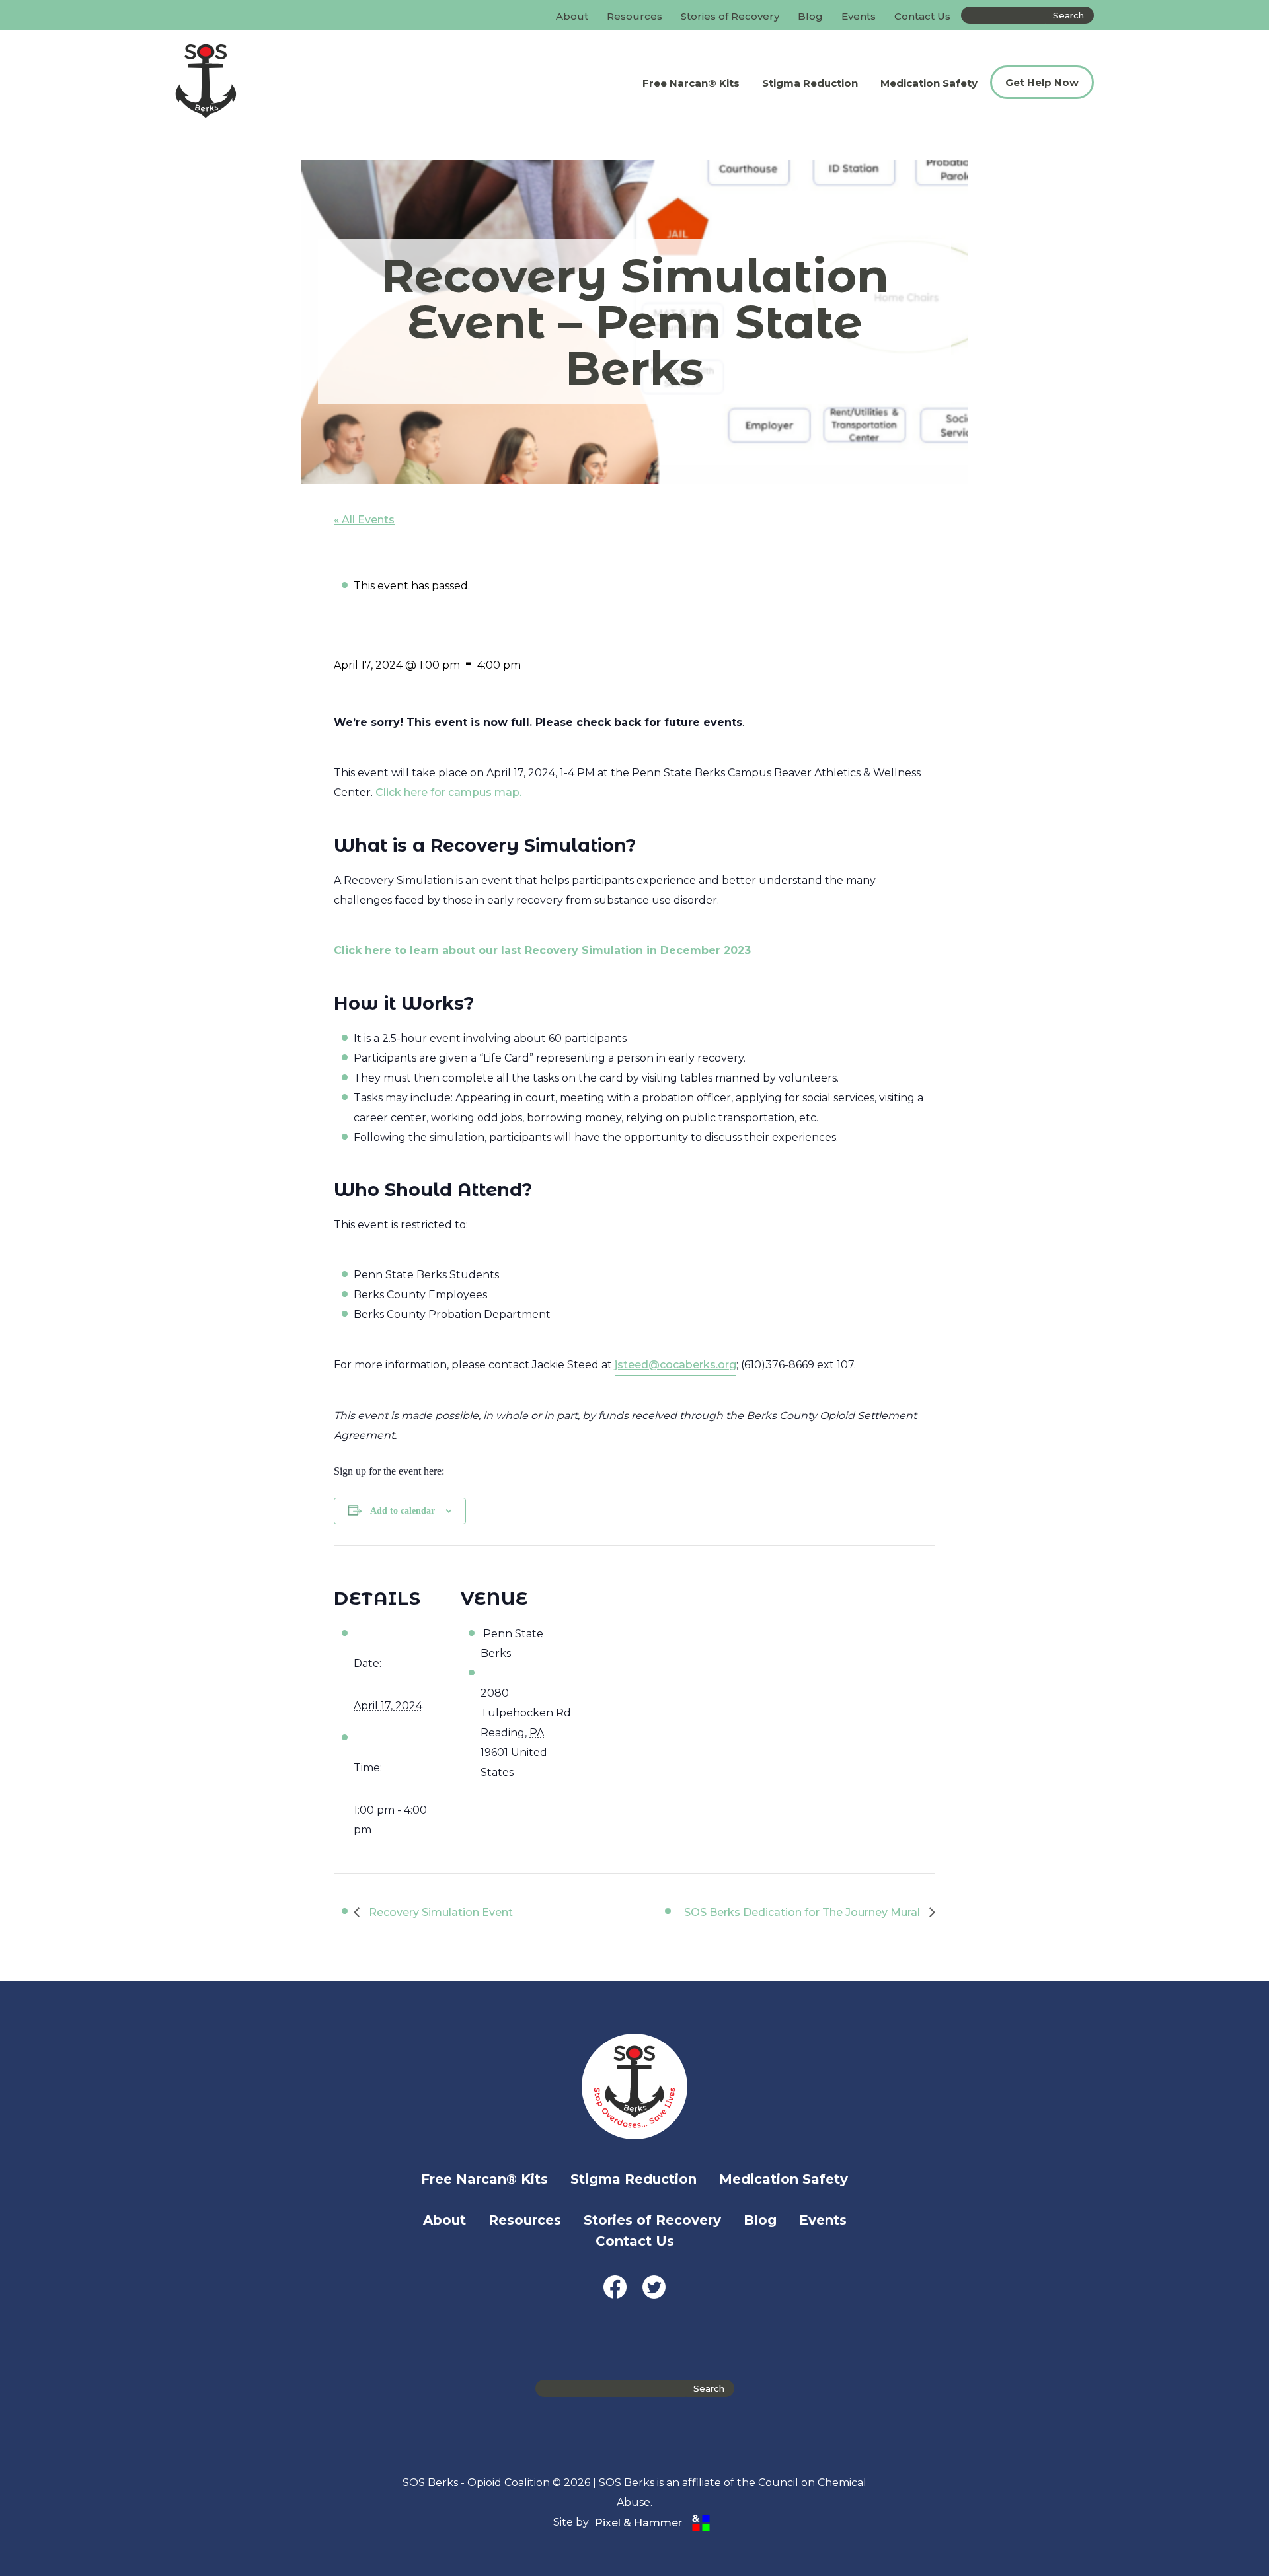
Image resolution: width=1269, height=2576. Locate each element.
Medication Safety (929, 83)
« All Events (364, 520)
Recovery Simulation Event (440, 1912)
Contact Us (922, 16)
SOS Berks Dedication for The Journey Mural (803, 1912)
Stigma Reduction (810, 83)
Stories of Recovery (730, 16)
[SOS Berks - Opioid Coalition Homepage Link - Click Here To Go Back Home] (267, 82)
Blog (810, 16)
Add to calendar (403, 1511)
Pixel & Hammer (638, 2523)
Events (859, 16)
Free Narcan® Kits (691, 83)
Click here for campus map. (448, 792)
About (572, 16)
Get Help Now (1042, 82)
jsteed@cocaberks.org (675, 1365)
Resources (634, 16)
